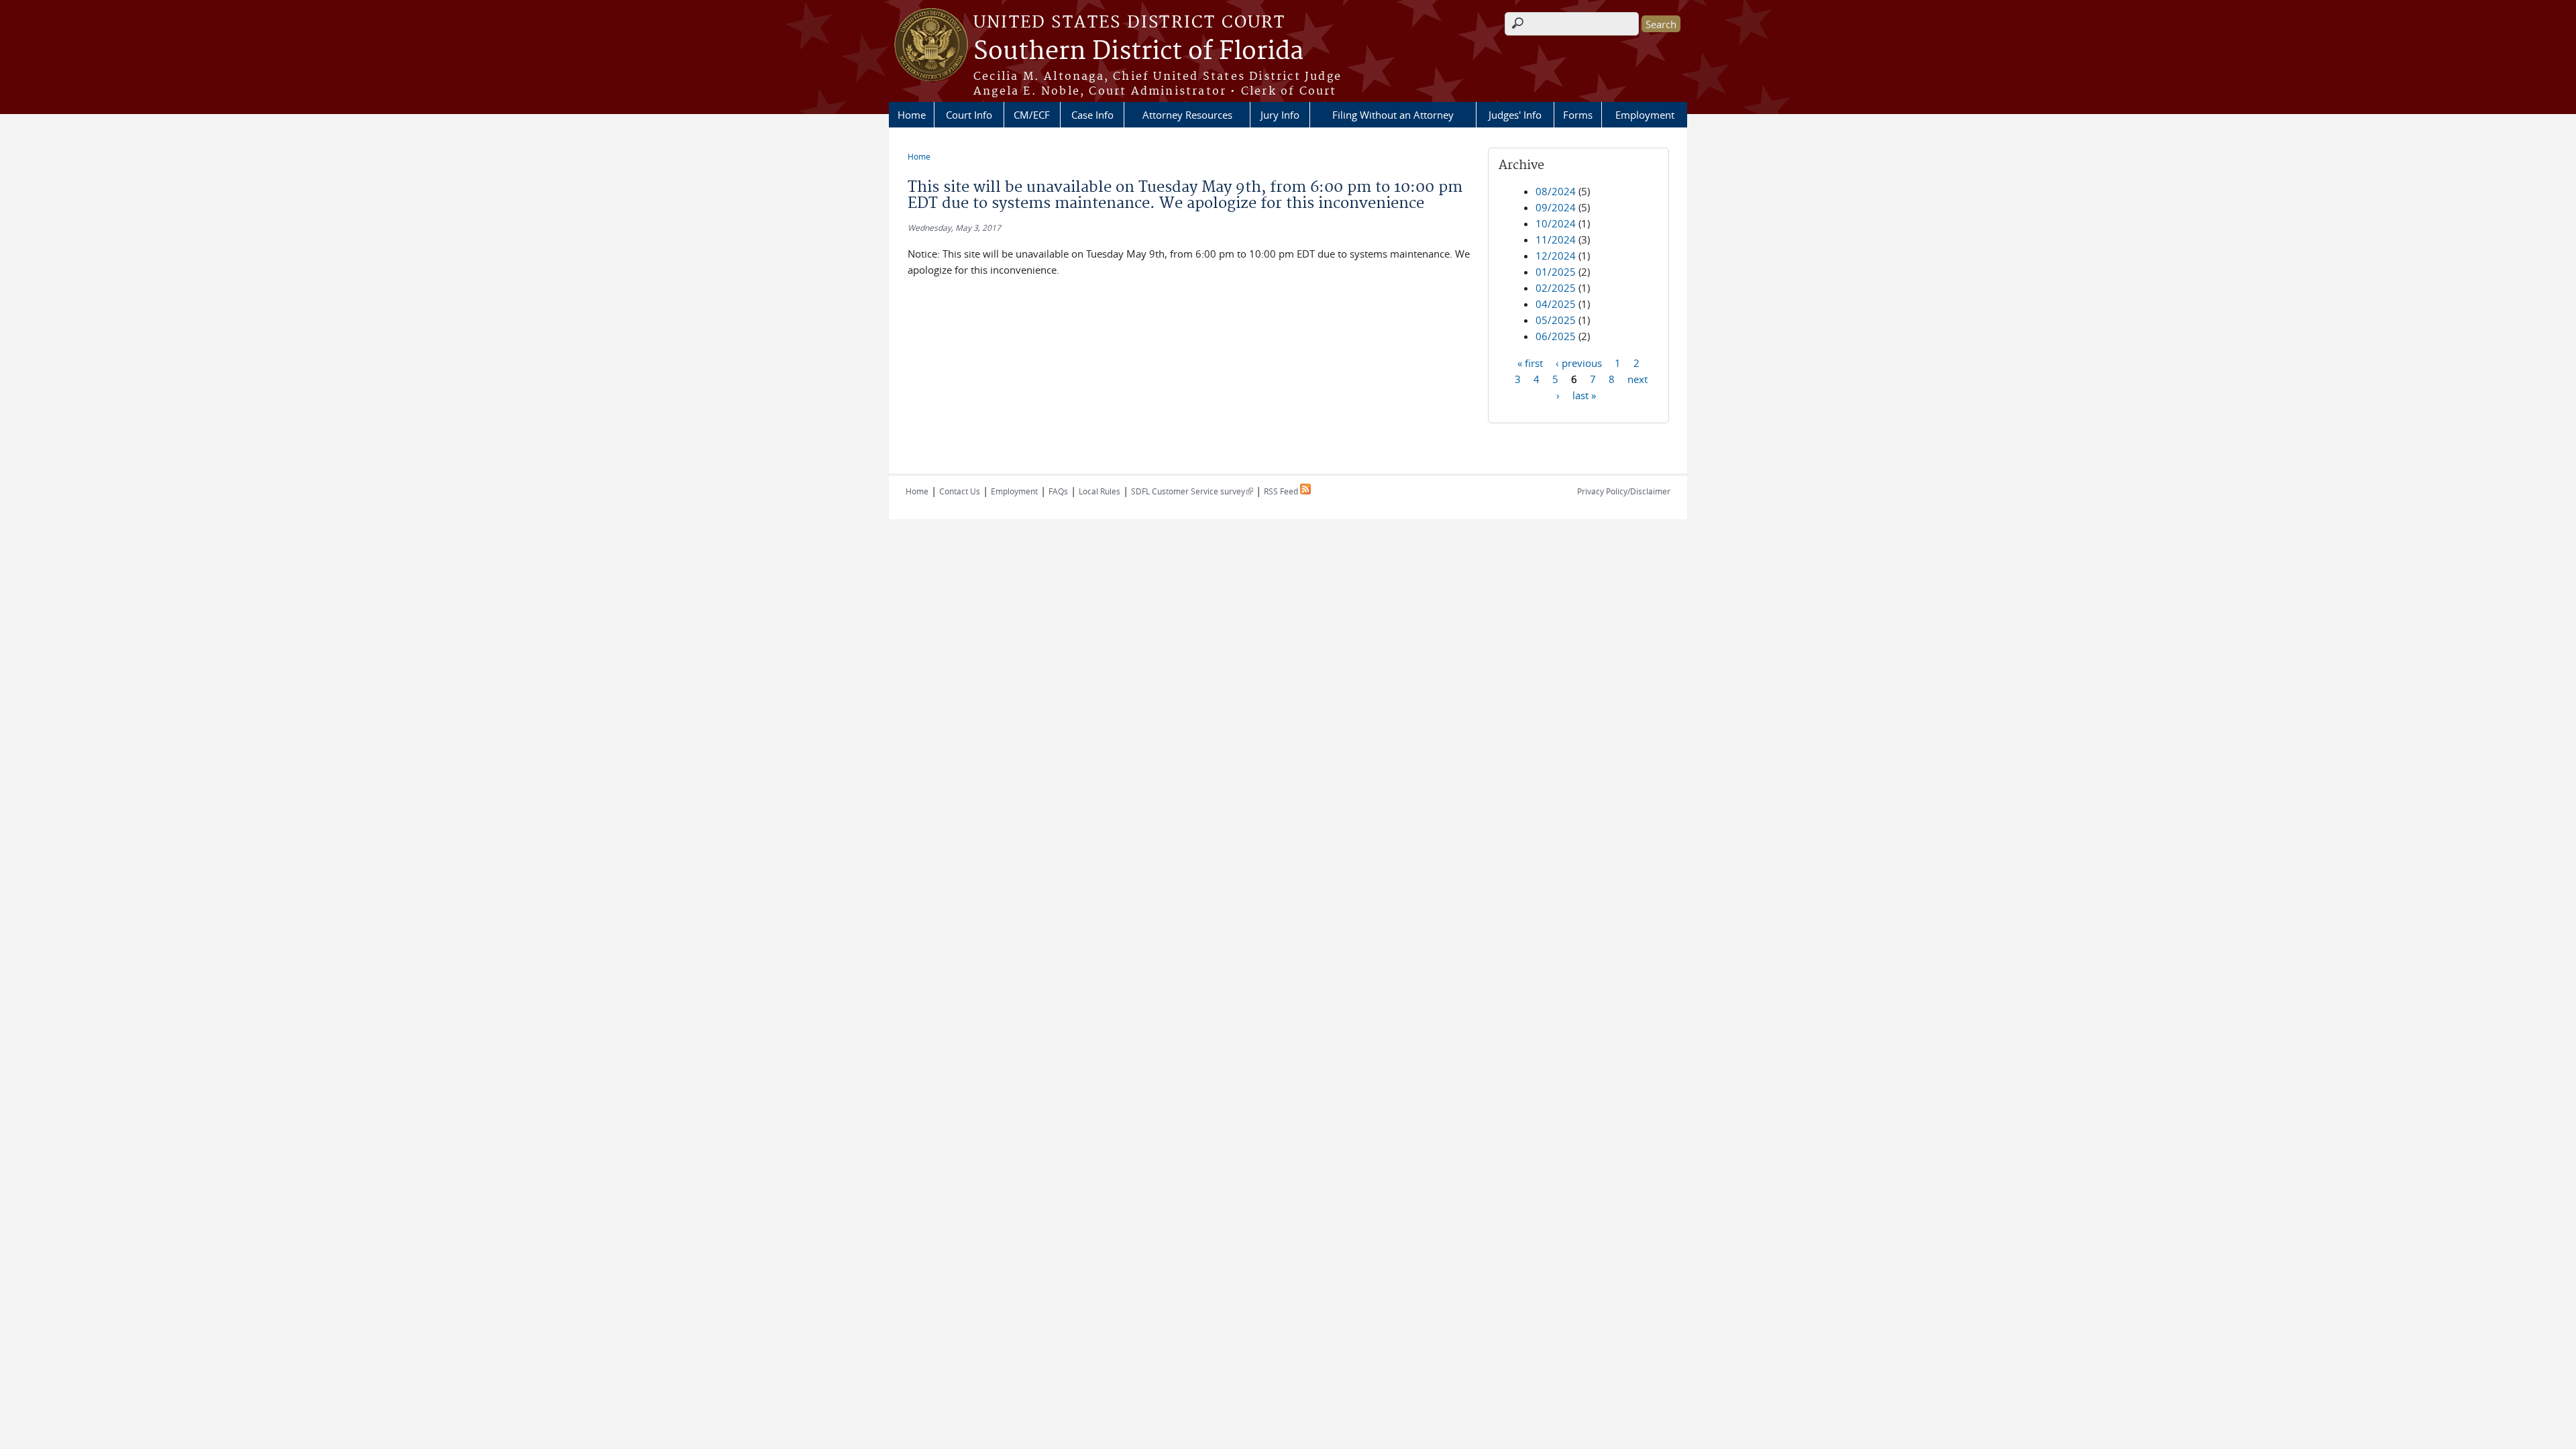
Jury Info (1280, 115)
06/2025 (1556, 336)
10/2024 (1556, 223)
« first (1530, 362)
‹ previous (1579, 362)
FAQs (1058, 491)
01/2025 (1556, 272)
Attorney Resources (1187, 115)
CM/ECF (1032, 115)
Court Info (969, 115)
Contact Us (960, 491)
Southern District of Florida (1138, 52)
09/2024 (1556, 207)
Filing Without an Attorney (1393, 115)
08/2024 (1556, 191)
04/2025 (1556, 304)
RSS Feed (1282, 491)
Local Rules (1099, 491)
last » (1584, 394)
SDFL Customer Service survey (1192, 491)
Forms (1578, 115)
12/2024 (1556, 256)
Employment (1645, 115)
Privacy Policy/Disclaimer (1624, 491)
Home (912, 115)
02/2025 (1556, 288)
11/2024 (1556, 239)
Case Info (1092, 115)
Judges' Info (1515, 115)
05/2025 (1556, 320)
